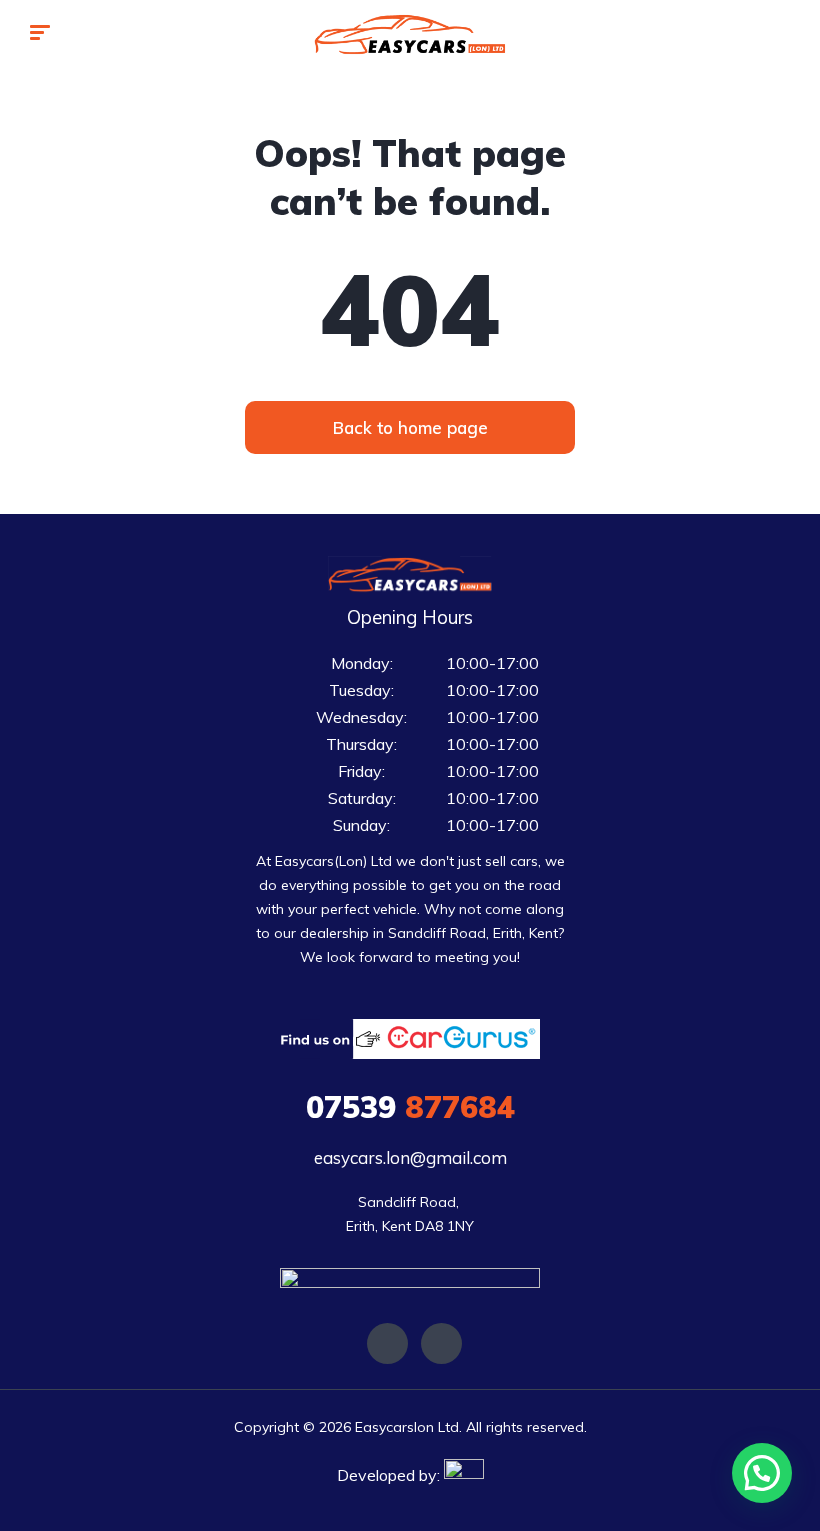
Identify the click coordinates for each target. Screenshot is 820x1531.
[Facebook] (387, 1343)
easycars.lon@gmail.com (410, 1157)
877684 (410, 1107)
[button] (410, 427)
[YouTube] (441, 1343)
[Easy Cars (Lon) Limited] (410, 35)
